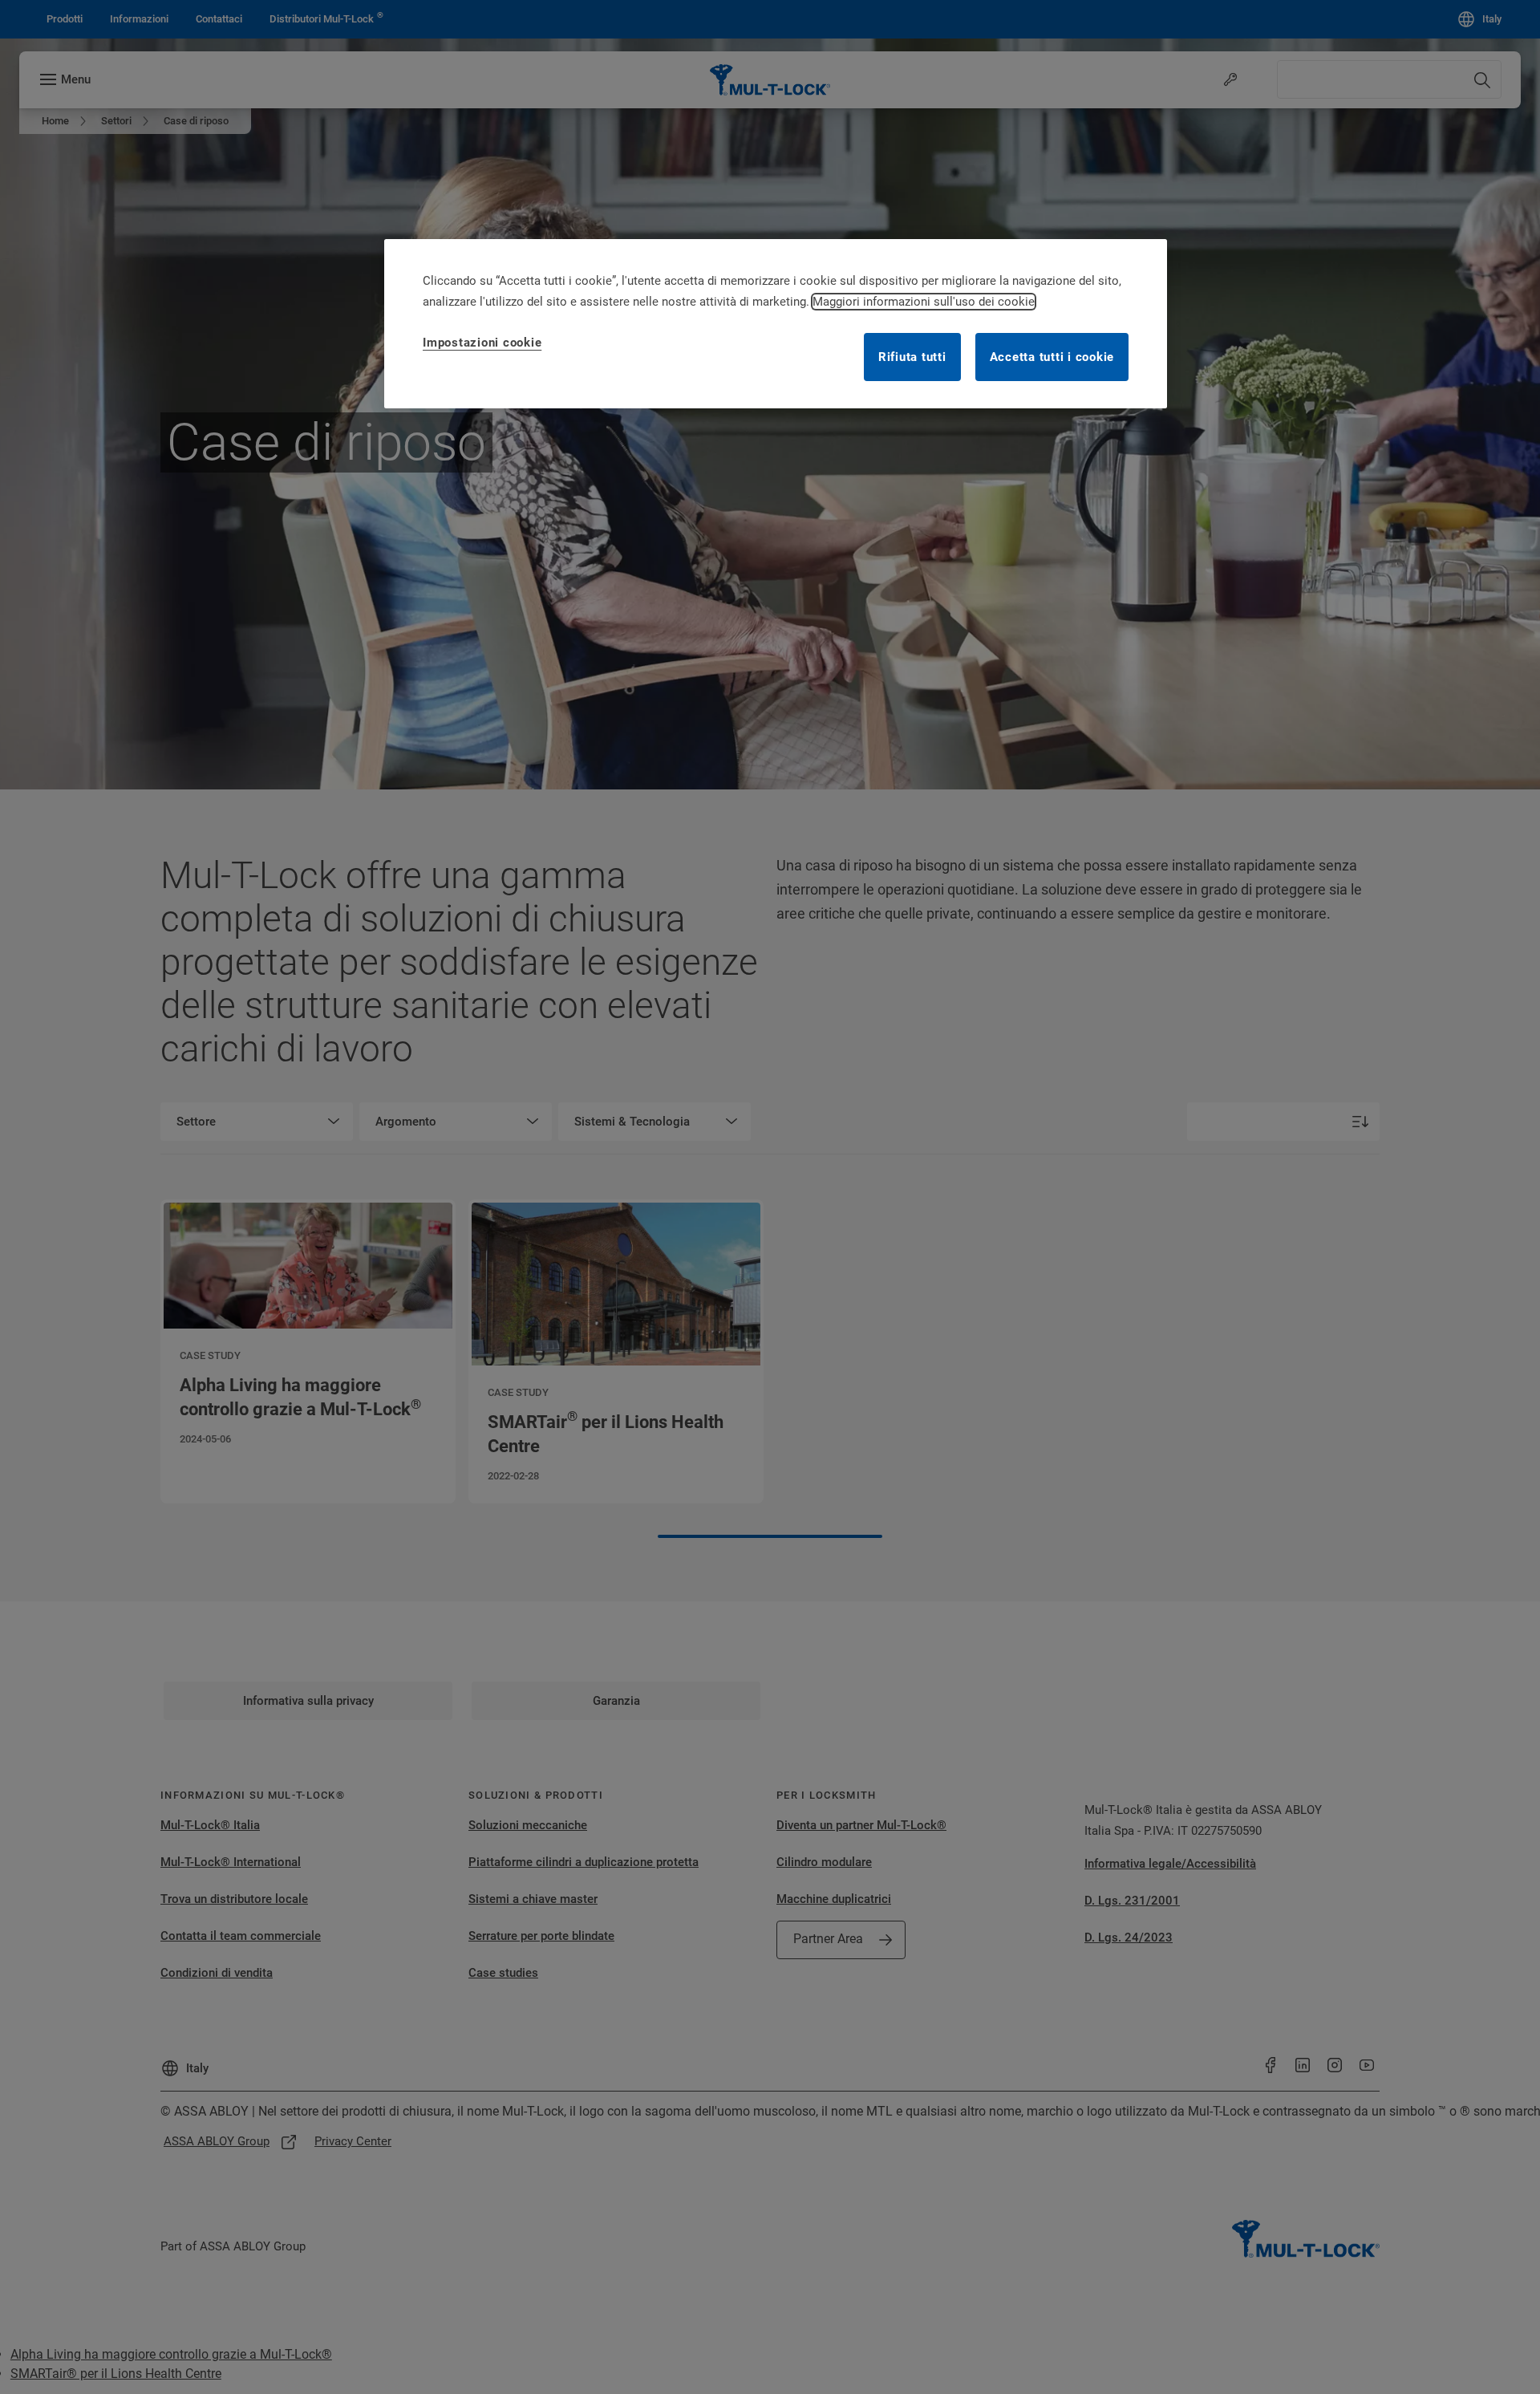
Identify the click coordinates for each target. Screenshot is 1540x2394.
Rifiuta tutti (912, 357)
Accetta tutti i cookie (1052, 357)
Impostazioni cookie (482, 343)
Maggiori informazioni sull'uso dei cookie (924, 302)
